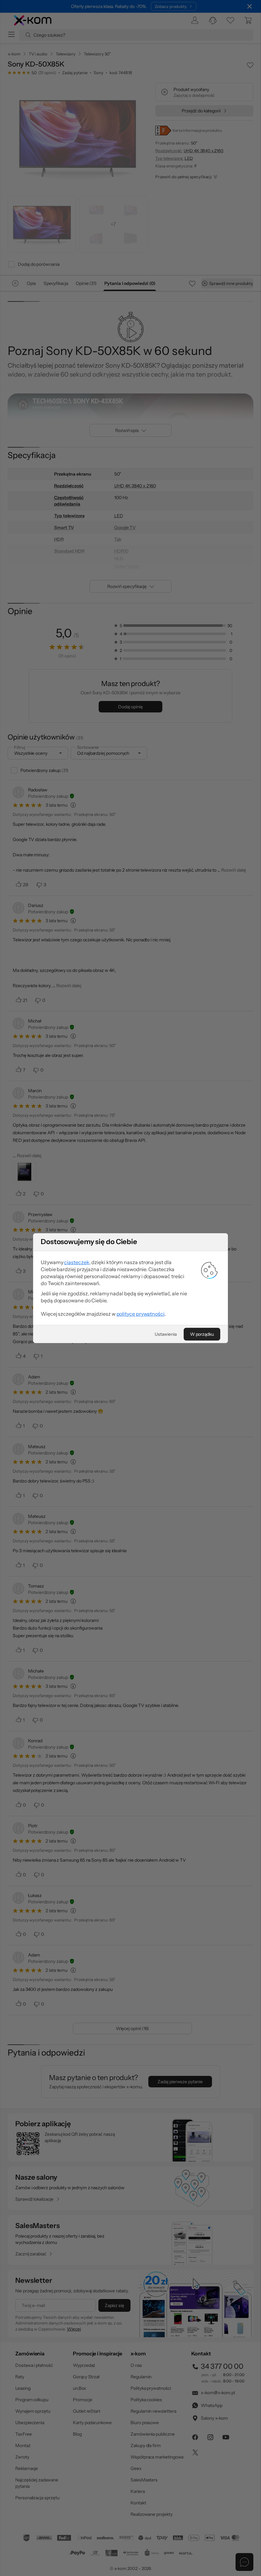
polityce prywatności (141, 1314)
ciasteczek (77, 1262)
